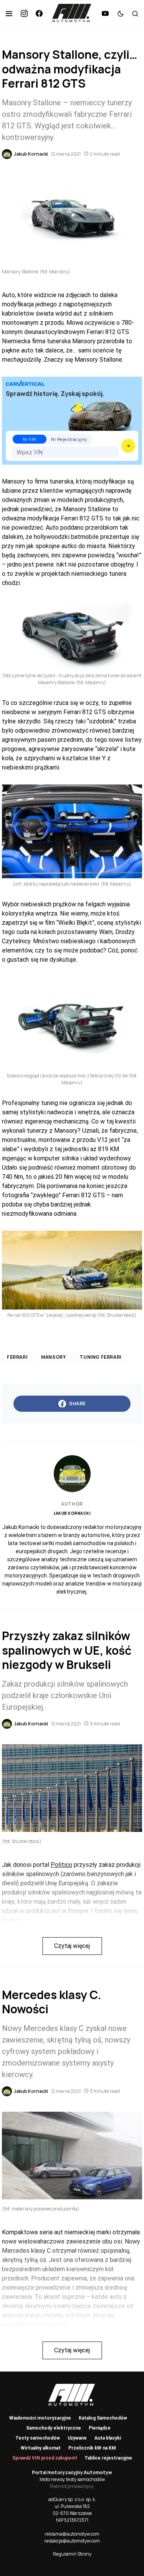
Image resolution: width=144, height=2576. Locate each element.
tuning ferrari (100, 1357)
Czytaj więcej (72, 1946)
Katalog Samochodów (103, 2418)
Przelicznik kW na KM (92, 2448)
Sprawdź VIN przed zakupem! (45, 2458)
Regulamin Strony (72, 2554)
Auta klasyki (108, 2438)
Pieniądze (100, 2428)
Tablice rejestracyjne (108, 2458)
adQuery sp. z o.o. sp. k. (72, 2499)
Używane (77, 2438)
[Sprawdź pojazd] (128, 446)
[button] (9, 13)
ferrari (17, 1357)
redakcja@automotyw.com (72, 2541)
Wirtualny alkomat (41, 2448)
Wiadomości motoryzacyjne (40, 2418)
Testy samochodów (38, 2438)
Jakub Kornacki (72, 1513)
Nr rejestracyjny (69, 439)
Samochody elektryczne (54, 2428)
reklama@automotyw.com (72, 2534)
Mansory (53, 1357)
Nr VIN (29, 439)
